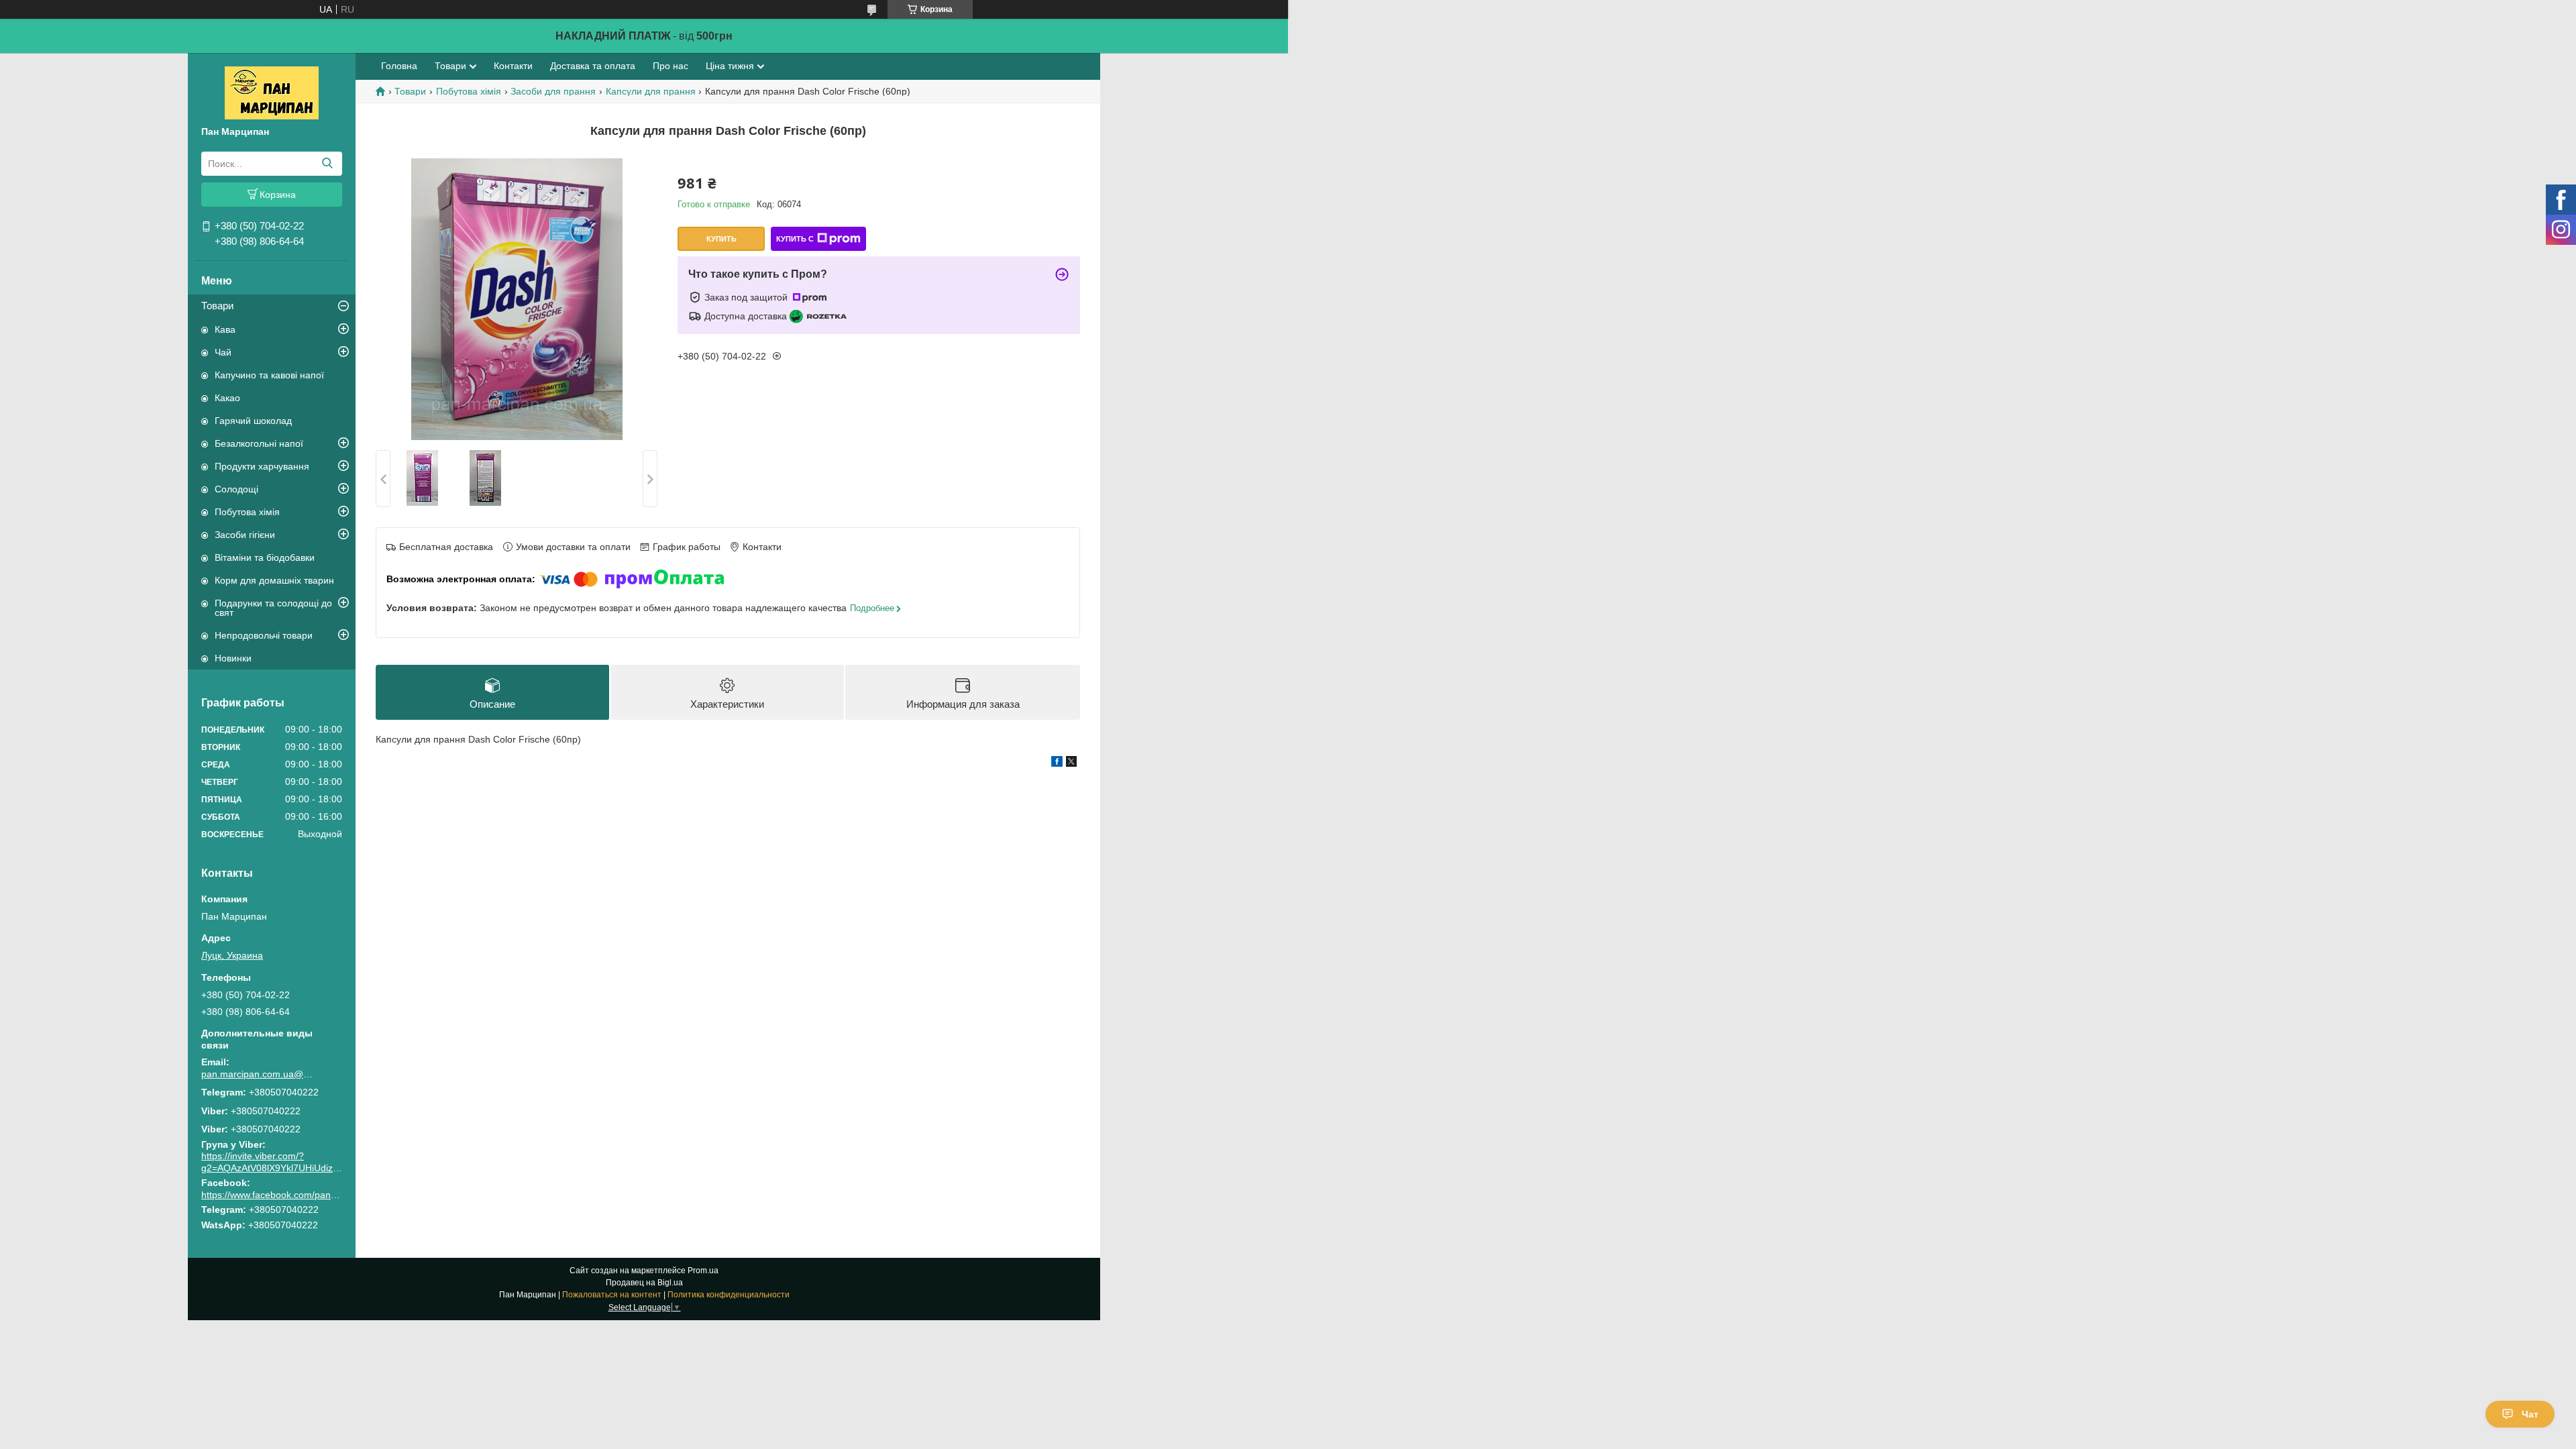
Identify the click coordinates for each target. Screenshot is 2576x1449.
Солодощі (236, 489)
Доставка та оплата (593, 66)
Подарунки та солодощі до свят (273, 608)
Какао (227, 398)
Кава (225, 329)
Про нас (670, 66)
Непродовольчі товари (264, 635)
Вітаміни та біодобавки (265, 557)
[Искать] (327, 164)
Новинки (233, 658)
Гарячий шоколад (253, 421)
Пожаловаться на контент (612, 1295)
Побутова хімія (247, 512)
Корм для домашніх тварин (274, 580)
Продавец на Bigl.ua (644, 1283)
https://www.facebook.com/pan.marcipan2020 (298, 1195)
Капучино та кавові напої (269, 375)
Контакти (513, 66)
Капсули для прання (651, 91)
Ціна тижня (730, 66)
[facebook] (1057, 763)
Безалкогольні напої (259, 443)
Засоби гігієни (245, 535)
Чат (2530, 1414)
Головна (399, 66)
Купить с (795, 239)
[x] (1071, 763)
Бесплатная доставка (446, 547)
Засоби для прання (553, 91)
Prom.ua (703, 1271)
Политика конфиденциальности (729, 1295)
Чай (223, 352)
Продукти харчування (262, 466)
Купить (721, 239)
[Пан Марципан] (272, 92)
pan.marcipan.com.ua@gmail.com (258, 1074)
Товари (217, 306)
